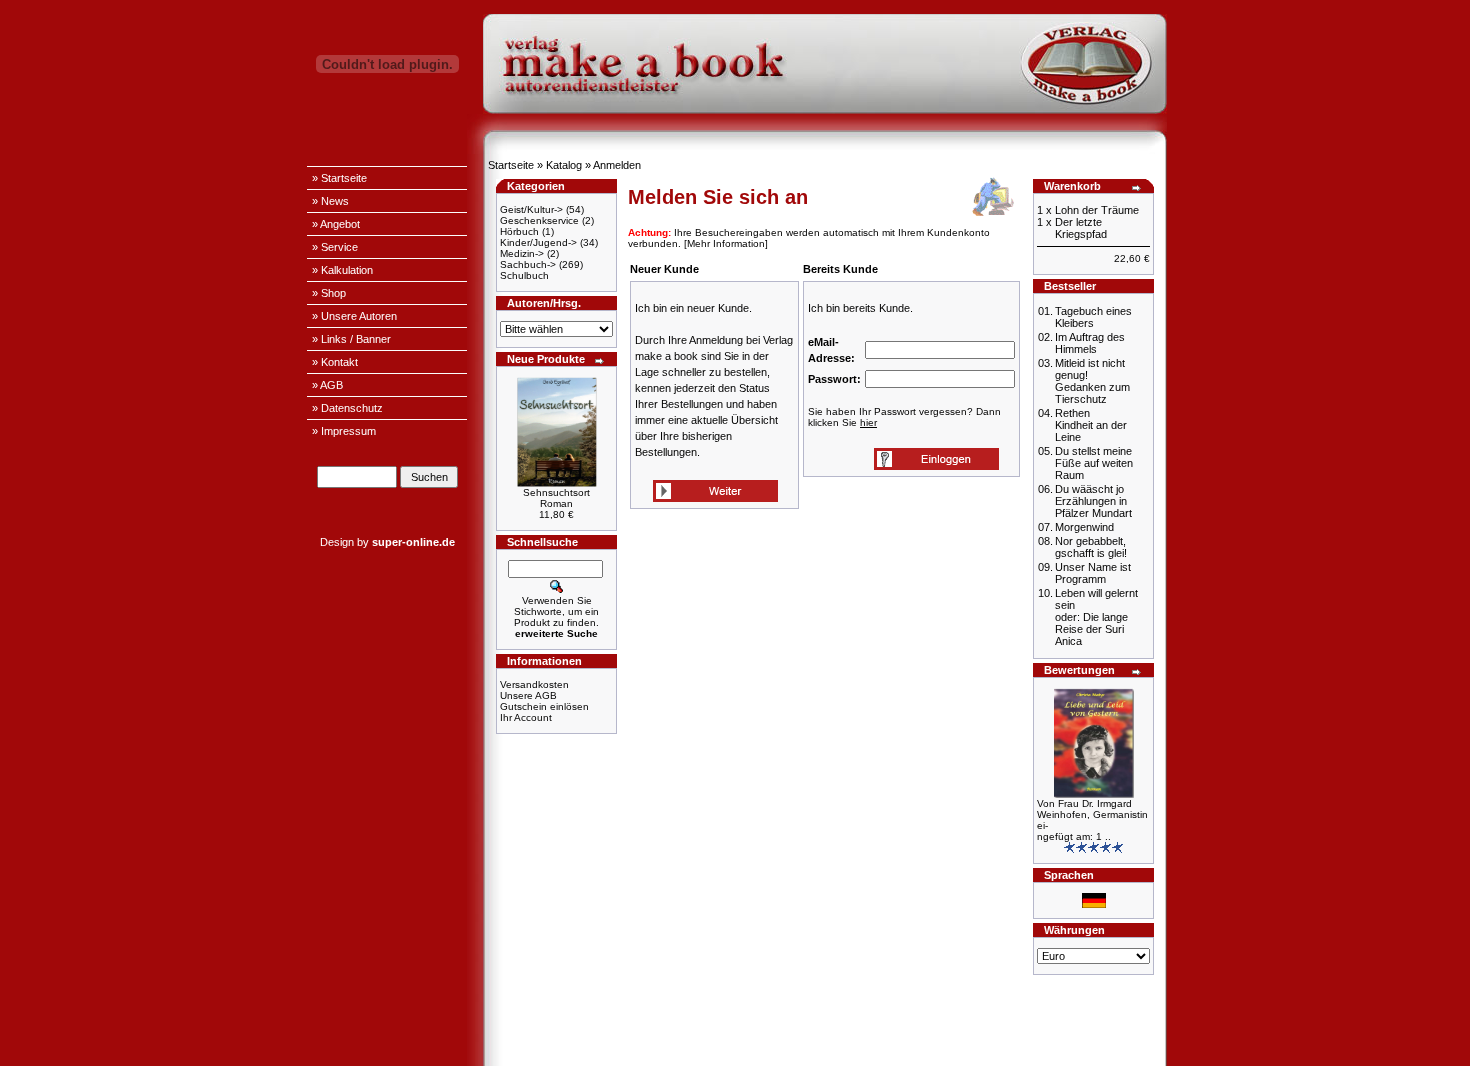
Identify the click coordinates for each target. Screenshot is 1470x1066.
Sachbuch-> (528, 264)
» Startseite (339, 178)
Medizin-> (522, 253)
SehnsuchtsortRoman (556, 498)
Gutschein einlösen (544, 706)
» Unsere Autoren (354, 316)
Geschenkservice (539, 220)
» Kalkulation (342, 270)
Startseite (511, 165)
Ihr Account (526, 717)
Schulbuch (524, 275)
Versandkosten (534, 684)
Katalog (564, 165)
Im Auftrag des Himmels (1090, 343)
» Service (335, 247)
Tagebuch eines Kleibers (1093, 317)
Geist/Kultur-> (531, 209)
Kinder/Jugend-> (538, 242)
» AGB (327, 385)
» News (330, 201)
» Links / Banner (351, 339)
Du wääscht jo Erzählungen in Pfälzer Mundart (1093, 501)
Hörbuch (519, 231)
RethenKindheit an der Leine (1091, 425)
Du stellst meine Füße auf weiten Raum (1094, 463)
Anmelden (617, 165)
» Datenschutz (347, 408)
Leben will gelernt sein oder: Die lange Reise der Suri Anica (1096, 617)
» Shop (329, 293)
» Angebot (336, 224)
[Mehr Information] (726, 243)
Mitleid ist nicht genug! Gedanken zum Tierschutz (1092, 381)
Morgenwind (1084, 527)
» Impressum (344, 431)
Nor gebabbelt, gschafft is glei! (1091, 547)
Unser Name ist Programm (1093, 573)
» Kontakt (335, 362)
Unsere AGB (528, 695)
